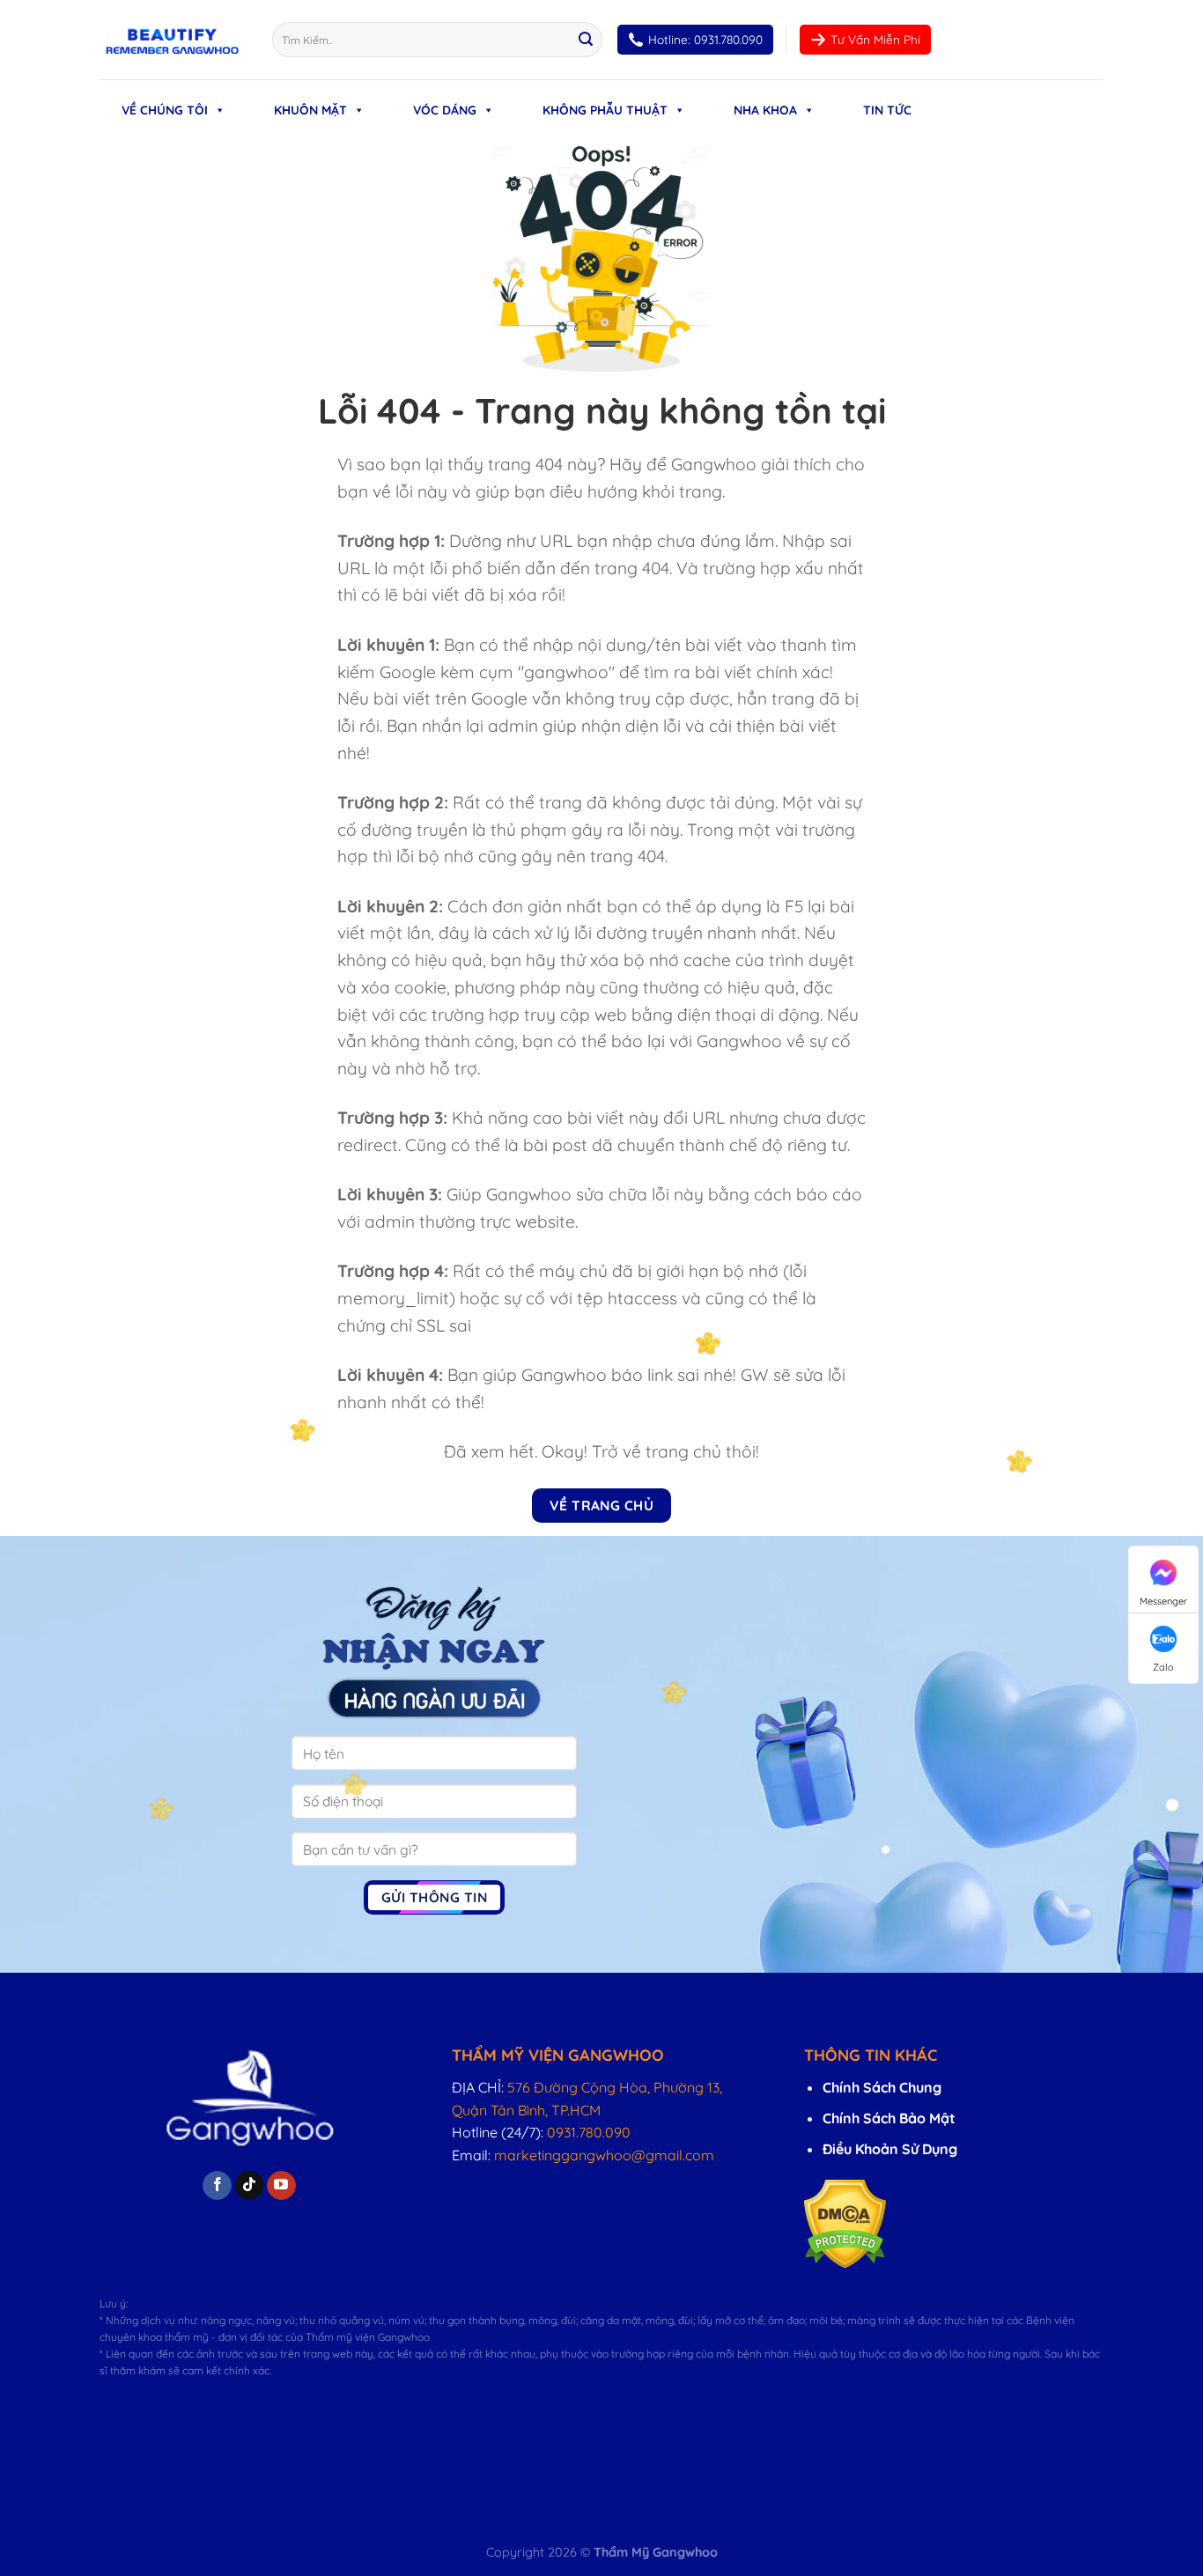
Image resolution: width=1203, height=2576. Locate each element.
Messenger (1163, 1601)
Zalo (1163, 1667)
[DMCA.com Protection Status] (845, 2222)
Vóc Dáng (445, 110)
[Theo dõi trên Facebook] (217, 2186)
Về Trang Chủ (602, 1505)
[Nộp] (586, 40)
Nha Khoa (765, 110)
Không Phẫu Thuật (605, 110)
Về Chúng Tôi (165, 110)
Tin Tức (887, 110)
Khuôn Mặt (310, 110)
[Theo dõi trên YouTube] (281, 2186)
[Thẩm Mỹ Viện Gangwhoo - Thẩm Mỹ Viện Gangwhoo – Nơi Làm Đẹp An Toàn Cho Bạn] (173, 40)
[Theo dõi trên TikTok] (250, 2186)
